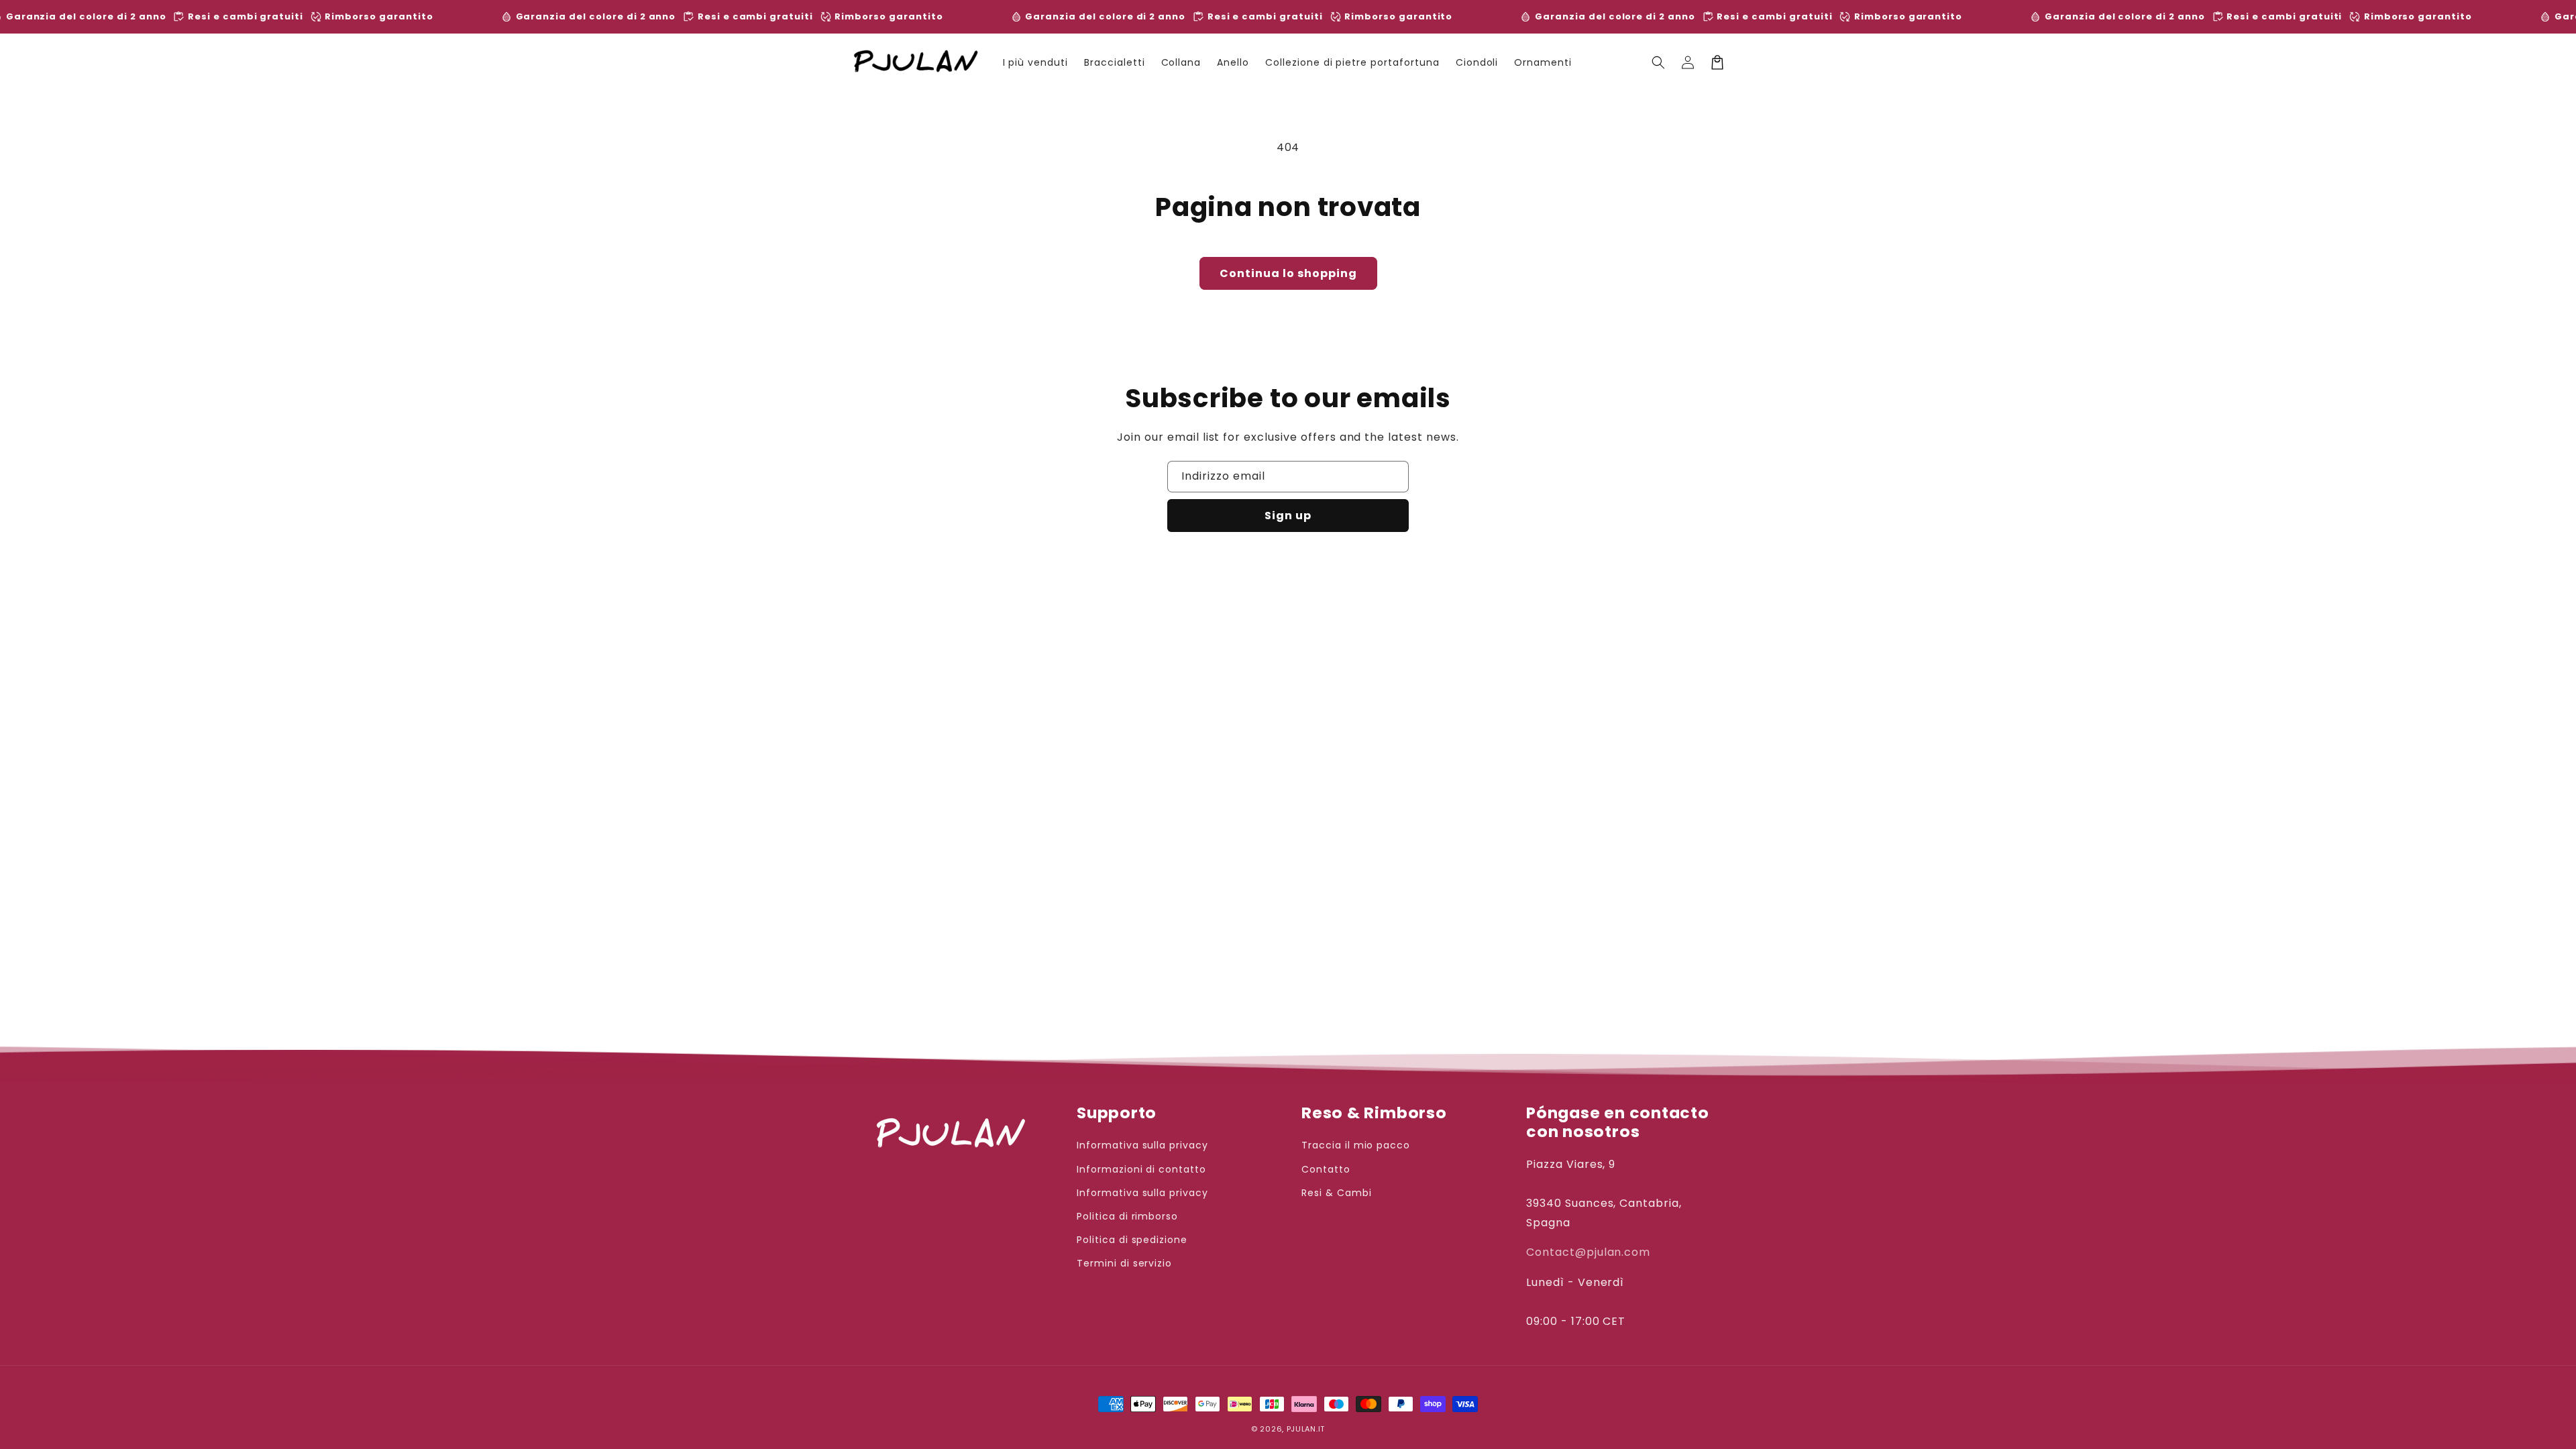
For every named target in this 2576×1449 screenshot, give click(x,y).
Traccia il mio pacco (1356, 1145)
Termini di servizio (1124, 1263)
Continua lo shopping (1288, 273)
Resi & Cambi (1337, 1193)
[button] (1658, 62)
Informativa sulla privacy (1142, 1145)
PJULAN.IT (1306, 1429)
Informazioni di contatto (1141, 1169)
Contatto (1326, 1169)
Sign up (1288, 516)
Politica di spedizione (1132, 1240)
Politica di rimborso (1127, 1216)
